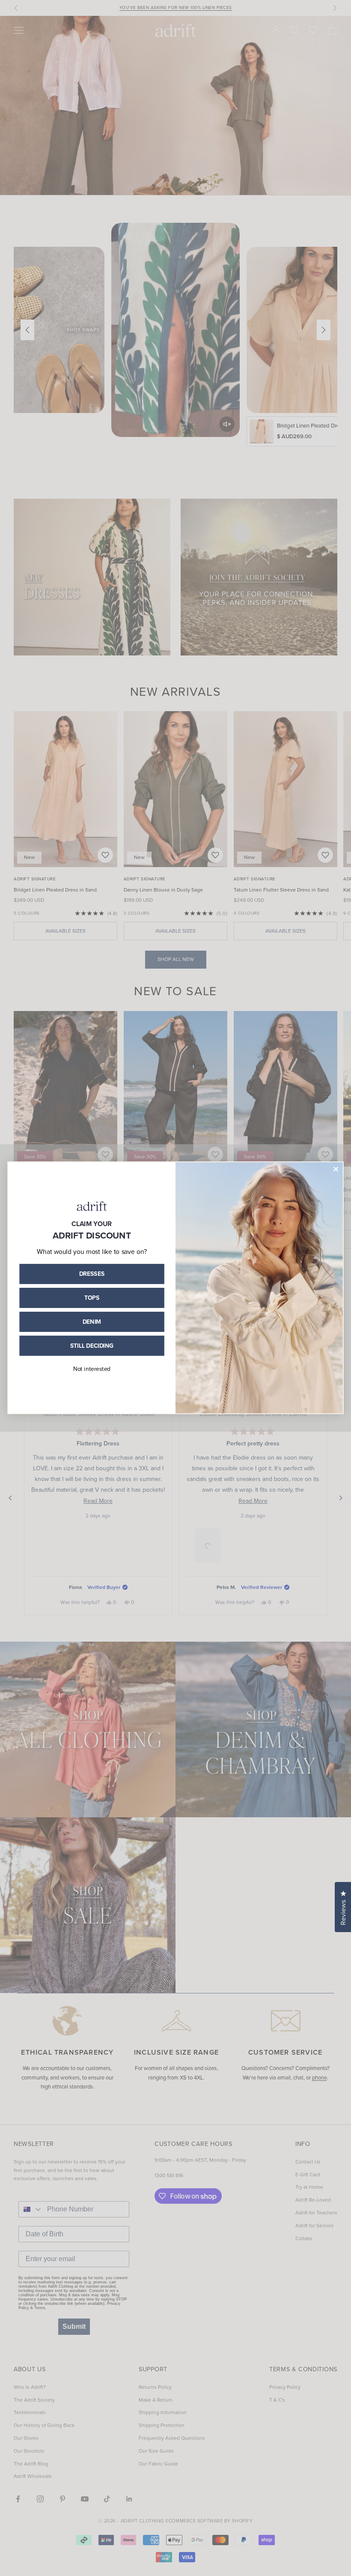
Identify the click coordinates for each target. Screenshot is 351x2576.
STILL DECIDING (92, 1346)
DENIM (92, 1322)
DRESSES (92, 1274)
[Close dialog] (336, 1169)
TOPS (92, 1298)
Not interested (92, 1369)
